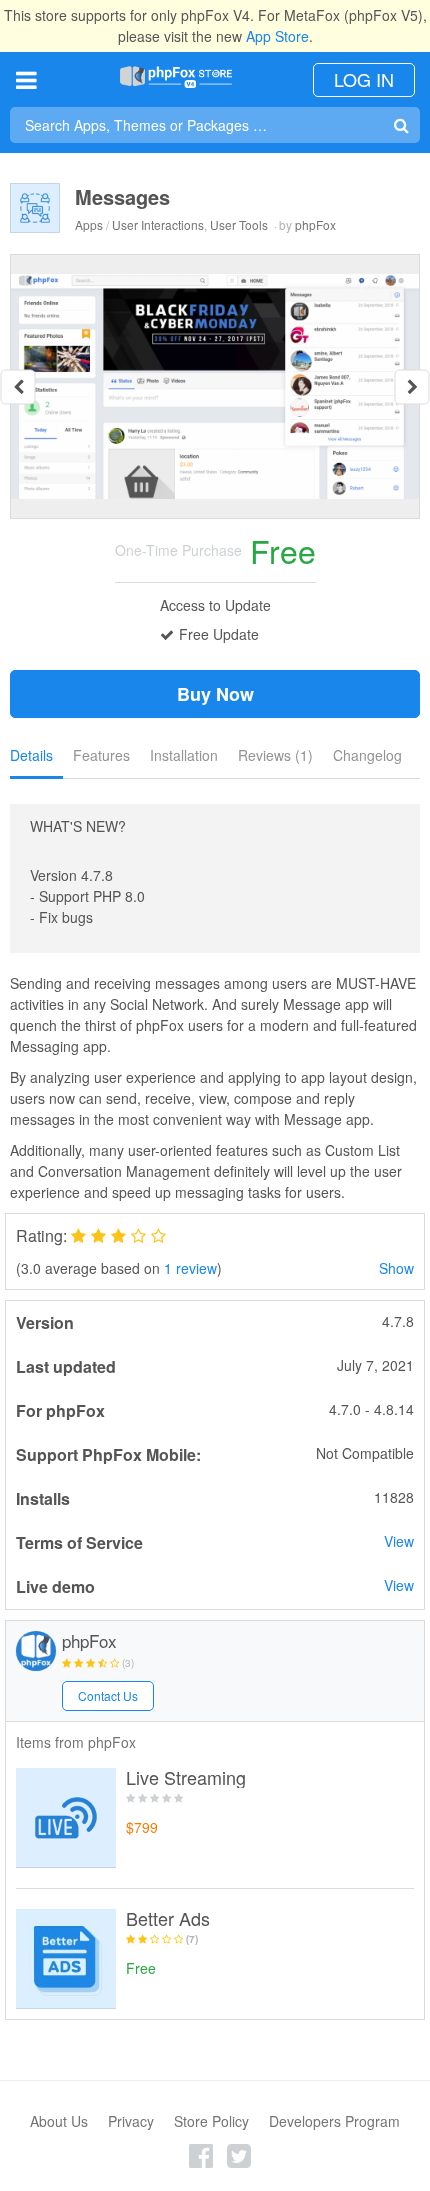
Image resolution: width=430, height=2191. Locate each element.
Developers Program (334, 2121)
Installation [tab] (184, 755)
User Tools (239, 224)
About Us (59, 2121)
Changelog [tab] (367, 755)
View (399, 1541)
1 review (190, 1268)
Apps (89, 224)
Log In (364, 79)
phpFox (315, 224)
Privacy (131, 2121)
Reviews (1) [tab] (275, 755)
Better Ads (168, 1919)
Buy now (215, 694)
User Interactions (158, 224)
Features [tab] (101, 755)
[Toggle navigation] (26, 79)
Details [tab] (31, 755)
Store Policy (211, 2121)
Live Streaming (186, 1778)
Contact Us (108, 1695)
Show (396, 1268)
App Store (277, 36)
